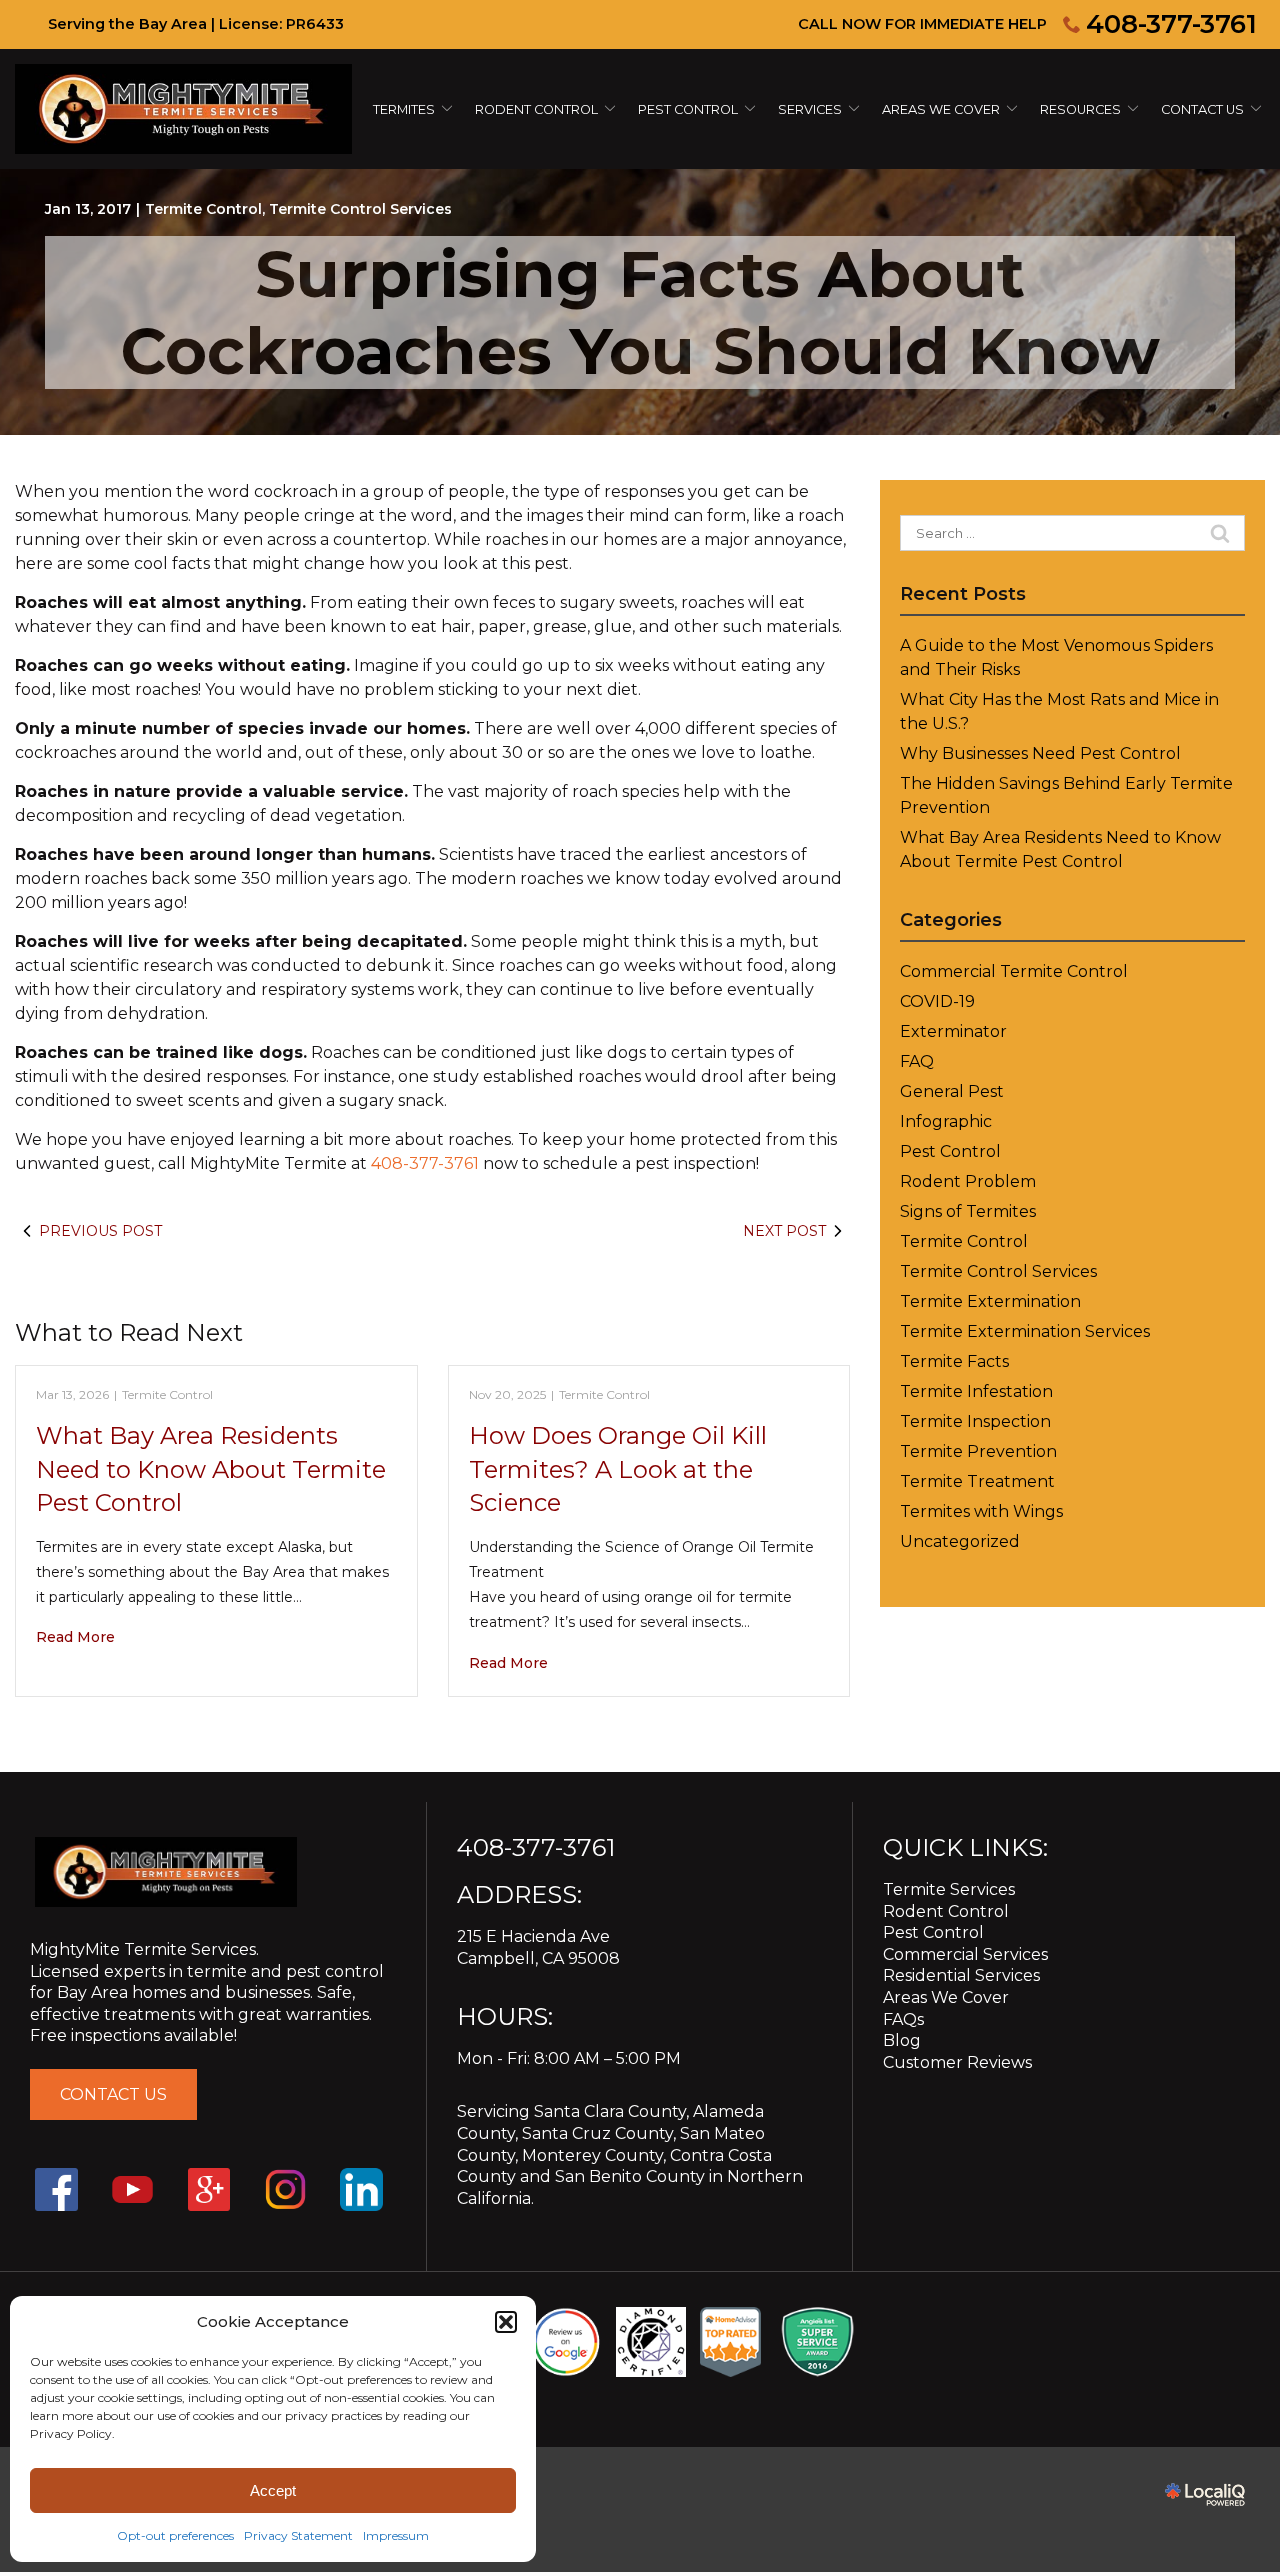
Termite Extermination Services (1025, 1331)
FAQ (917, 1061)
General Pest (952, 1091)
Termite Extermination (990, 1301)
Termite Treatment (977, 1481)
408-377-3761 (1171, 24)
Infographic (946, 1121)
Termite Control (203, 209)
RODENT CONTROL (536, 109)
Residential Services (961, 1975)
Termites (404, 109)
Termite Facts (954, 1361)
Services (810, 109)
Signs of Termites (968, 1211)
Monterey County (592, 2155)
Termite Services (949, 1889)
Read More (75, 1637)
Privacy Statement (298, 2535)
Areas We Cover (941, 109)
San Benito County (630, 2176)
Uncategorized (960, 1541)
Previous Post (100, 1231)
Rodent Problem (968, 1181)
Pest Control (688, 109)
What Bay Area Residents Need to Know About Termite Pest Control (211, 1469)
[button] (506, 2322)
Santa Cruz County (597, 2133)
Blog (902, 2040)
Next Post (784, 1231)
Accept (273, 2490)
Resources (1080, 109)
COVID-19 (937, 1001)
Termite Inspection (975, 1421)
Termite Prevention (978, 1451)
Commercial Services (965, 1954)
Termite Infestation (976, 1391)
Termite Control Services (360, 209)
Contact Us (1202, 109)
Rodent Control (946, 1911)
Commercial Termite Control (1014, 971)
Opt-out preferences (175, 2535)
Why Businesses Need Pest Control (1040, 753)
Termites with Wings (981, 1511)
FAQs (903, 2019)
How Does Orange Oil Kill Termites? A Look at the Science (618, 1469)
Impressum (396, 2535)
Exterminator (953, 1031)
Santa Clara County (610, 2111)
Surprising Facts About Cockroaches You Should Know (640, 313)
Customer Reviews (957, 2062)
